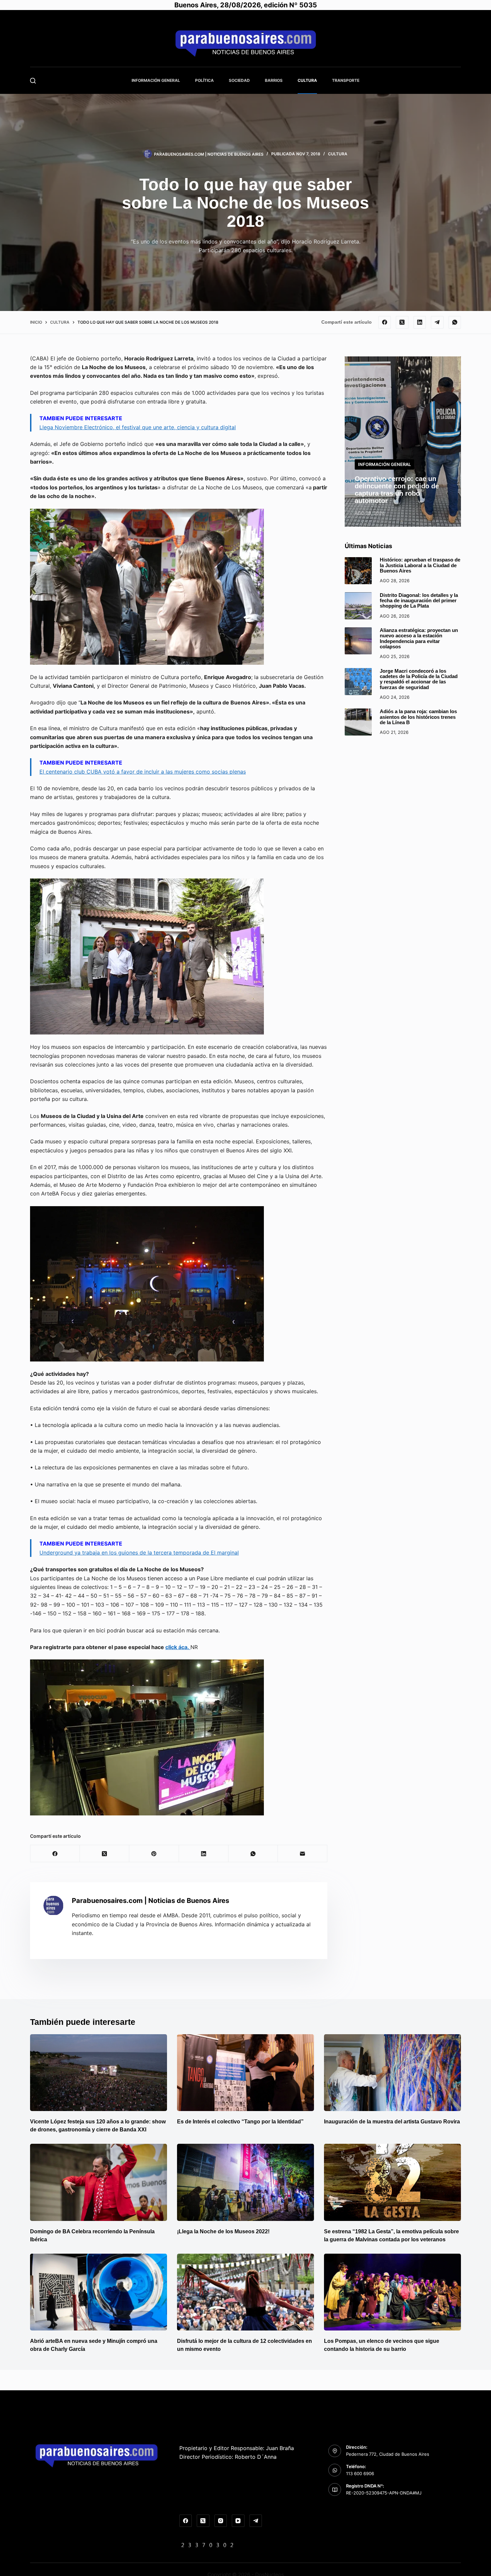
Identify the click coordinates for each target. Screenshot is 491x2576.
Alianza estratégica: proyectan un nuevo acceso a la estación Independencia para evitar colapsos (419, 638)
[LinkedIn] (420, 322)
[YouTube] (238, 2521)
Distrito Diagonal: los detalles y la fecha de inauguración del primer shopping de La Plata (419, 600)
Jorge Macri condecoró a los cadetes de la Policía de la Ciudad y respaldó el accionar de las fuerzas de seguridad (419, 679)
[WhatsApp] (455, 322)
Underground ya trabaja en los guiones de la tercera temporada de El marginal (139, 1553)
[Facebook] (385, 322)
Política (204, 80)
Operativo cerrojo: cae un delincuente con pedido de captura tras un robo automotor (397, 489)
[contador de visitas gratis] (207, 2545)
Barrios (274, 80)
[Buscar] (33, 81)
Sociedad (239, 80)
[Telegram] (437, 322)
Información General (156, 80)
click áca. (178, 1647)
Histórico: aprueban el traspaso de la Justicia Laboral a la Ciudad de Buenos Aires (420, 565)
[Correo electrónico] (303, 1854)
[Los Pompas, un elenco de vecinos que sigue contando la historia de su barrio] (392, 2292)
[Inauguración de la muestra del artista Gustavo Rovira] (392, 2073)
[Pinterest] (154, 1854)
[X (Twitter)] (402, 322)
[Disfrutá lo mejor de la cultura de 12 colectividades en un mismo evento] (246, 2292)
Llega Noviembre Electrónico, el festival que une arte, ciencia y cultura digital (138, 427)
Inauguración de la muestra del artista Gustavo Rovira (392, 2122)
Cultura (307, 80)
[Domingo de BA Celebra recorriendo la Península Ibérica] (99, 2182)
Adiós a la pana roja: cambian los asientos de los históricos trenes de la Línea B (418, 717)
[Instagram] (221, 2521)
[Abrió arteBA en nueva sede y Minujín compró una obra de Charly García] (99, 2292)
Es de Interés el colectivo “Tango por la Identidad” (240, 2122)
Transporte (346, 80)
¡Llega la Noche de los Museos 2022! (223, 2231)
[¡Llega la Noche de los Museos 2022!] (246, 2182)
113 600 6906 (360, 2473)
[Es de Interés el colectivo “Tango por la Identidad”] (246, 2073)
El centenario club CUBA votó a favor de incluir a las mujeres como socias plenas (143, 772)
